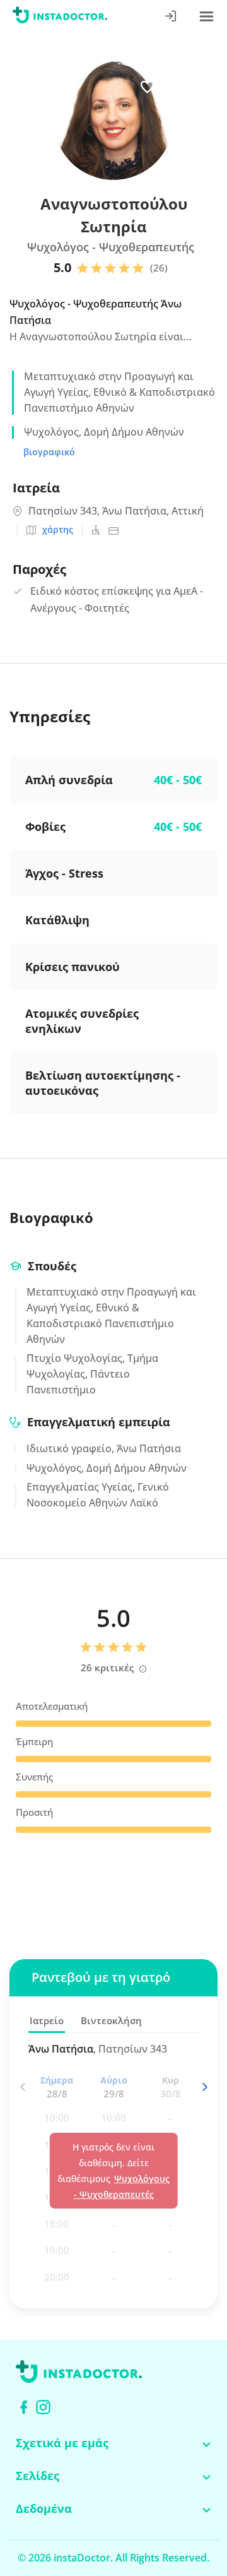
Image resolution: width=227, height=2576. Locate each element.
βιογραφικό (49, 452)
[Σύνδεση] (171, 17)
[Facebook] (24, 2407)
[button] (204, 2087)
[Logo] (60, 17)
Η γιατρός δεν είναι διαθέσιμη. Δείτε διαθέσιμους (113, 2171)
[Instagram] (43, 2407)
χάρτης (58, 529)
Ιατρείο (47, 2020)
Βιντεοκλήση (111, 2020)
